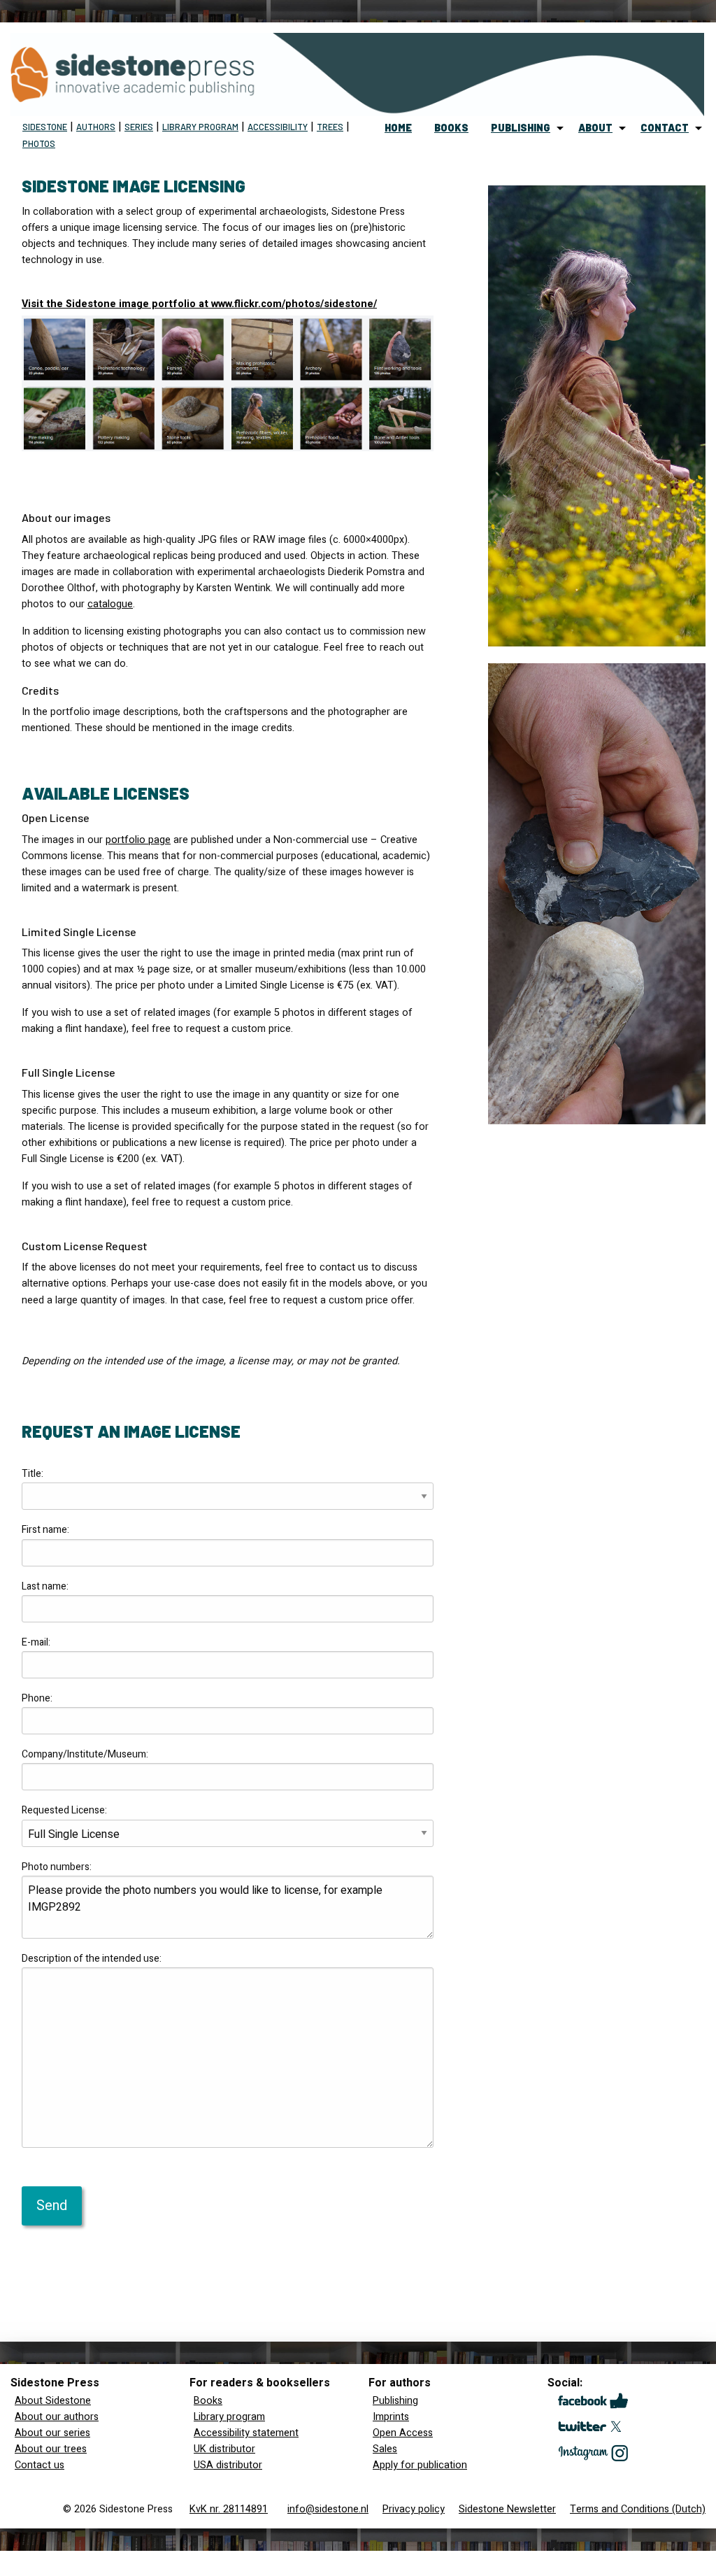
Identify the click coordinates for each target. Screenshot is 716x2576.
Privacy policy (414, 2509)
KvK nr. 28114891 (229, 2509)
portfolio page (138, 840)
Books (208, 2401)
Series (139, 127)
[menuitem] (398, 128)
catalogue (110, 604)
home (398, 128)
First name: (45, 1530)
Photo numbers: (57, 1867)
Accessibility (278, 127)
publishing (521, 128)
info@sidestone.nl (328, 2509)
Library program (200, 127)
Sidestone (45, 127)
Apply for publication (420, 2465)
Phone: (37, 1698)
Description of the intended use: (92, 1959)
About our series (52, 2433)
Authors (96, 127)
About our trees (51, 2449)
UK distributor (224, 2449)
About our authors (57, 2417)
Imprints (391, 2417)
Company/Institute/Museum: (85, 1754)
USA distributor (228, 2465)
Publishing (395, 2401)
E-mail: (36, 1642)
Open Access (403, 2433)
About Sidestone (53, 2401)
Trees (330, 127)
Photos (39, 143)
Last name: (45, 1586)
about (595, 128)
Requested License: (64, 1810)
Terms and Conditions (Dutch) (638, 2509)
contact (665, 128)
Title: (33, 1474)
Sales (385, 2449)
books (451, 128)
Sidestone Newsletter (507, 2509)
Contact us (40, 2465)
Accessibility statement (246, 2433)
